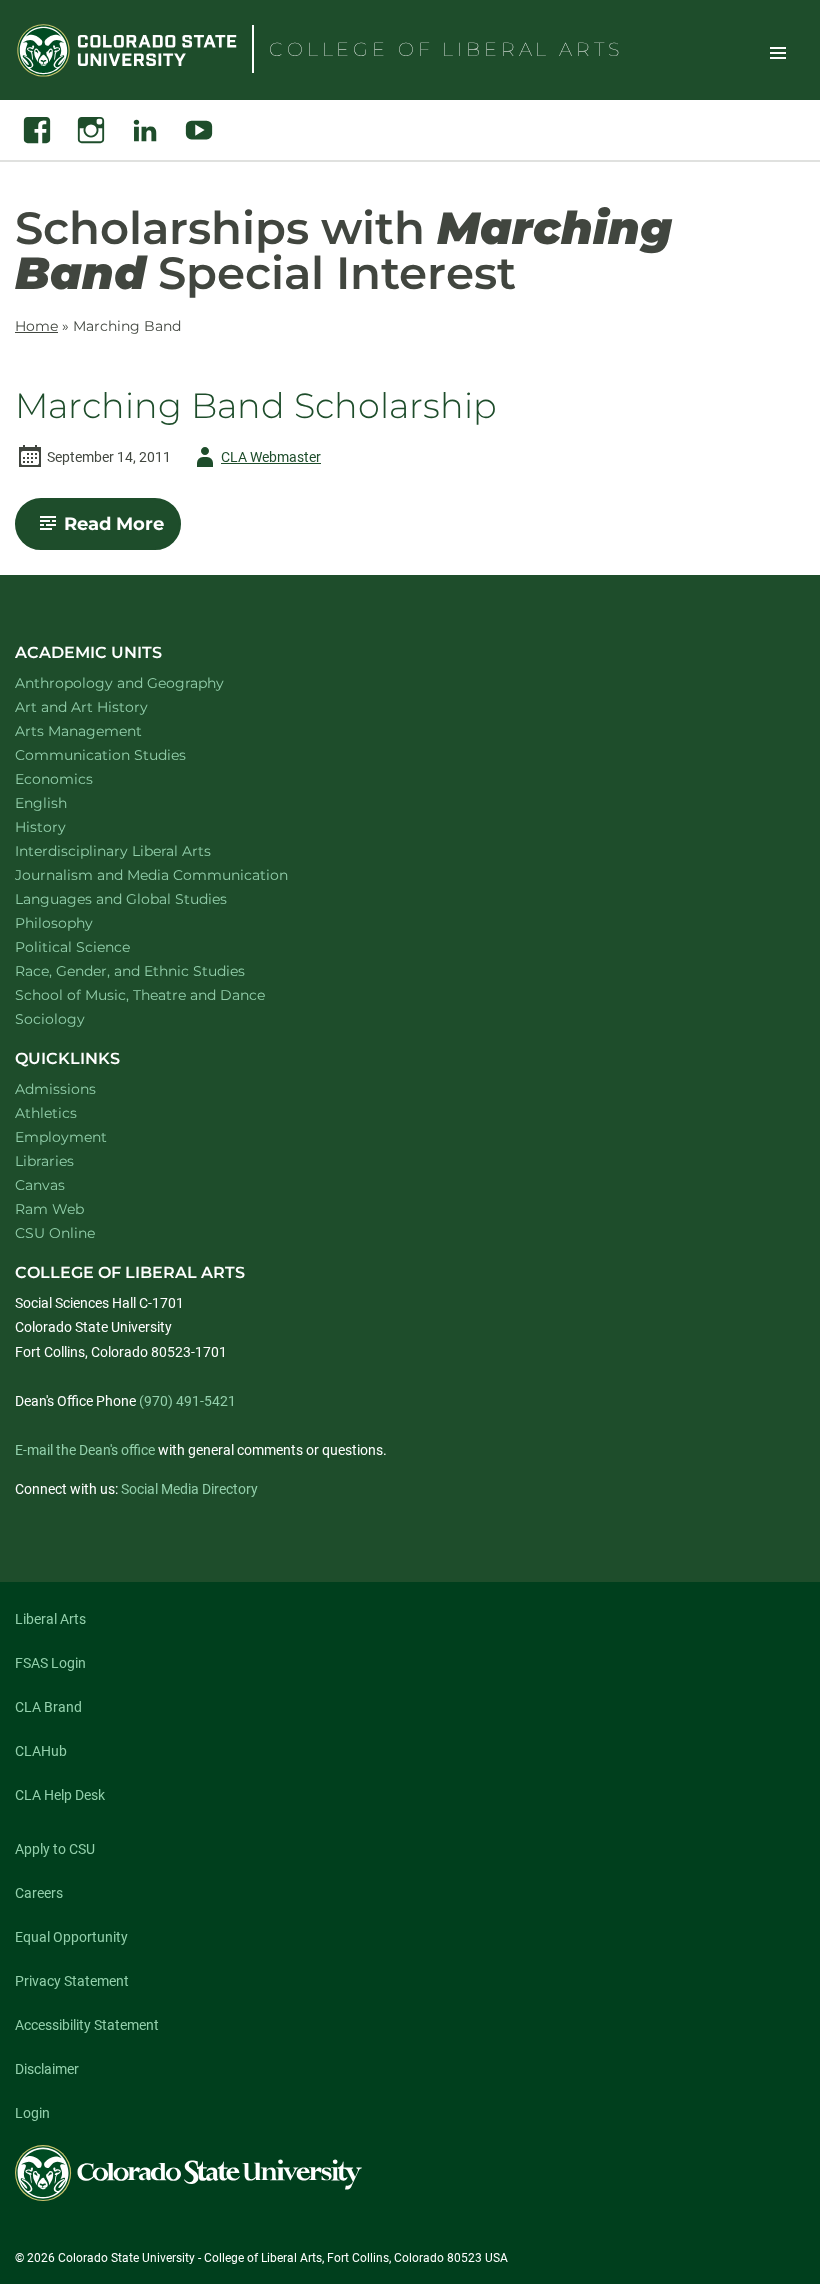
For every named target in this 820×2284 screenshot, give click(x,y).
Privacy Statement (72, 1981)
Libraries (44, 1161)
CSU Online (55, 1233)
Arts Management (105, 730)
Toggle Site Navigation (778, 52)
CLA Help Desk (60, 1795)
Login (32, 2113)
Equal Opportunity (71, 1937)
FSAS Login (50, 1663)
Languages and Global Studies (147, 898)
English (67, 802)
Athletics (46, 1113)
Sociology (76, 1018)
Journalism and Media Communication (177, 874)
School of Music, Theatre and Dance (166, 994)
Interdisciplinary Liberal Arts (139, 850)
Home (36, 326)
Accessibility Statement (87, 2025)
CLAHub (41, 1751)
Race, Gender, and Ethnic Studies (156, 970)
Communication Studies (126, 754)
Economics (80, 778)
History (66, 826)
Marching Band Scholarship (256, 406)
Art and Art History (107, 706)
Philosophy (80, 922)
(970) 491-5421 (187, 1401)
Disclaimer (47, 2069)
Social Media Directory (189, 1489)
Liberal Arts (50, 1619)
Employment (61, 1137)
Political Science (98, 946)
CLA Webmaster (255, 460)
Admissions (55, 1089)
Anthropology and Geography (145, 682)
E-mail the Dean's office (85, 1450)
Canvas (40, 1185)
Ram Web (49, 1209)
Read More (122, 531)
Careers (39, 1893)
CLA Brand (48, 1707)
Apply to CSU (55, 1849)
